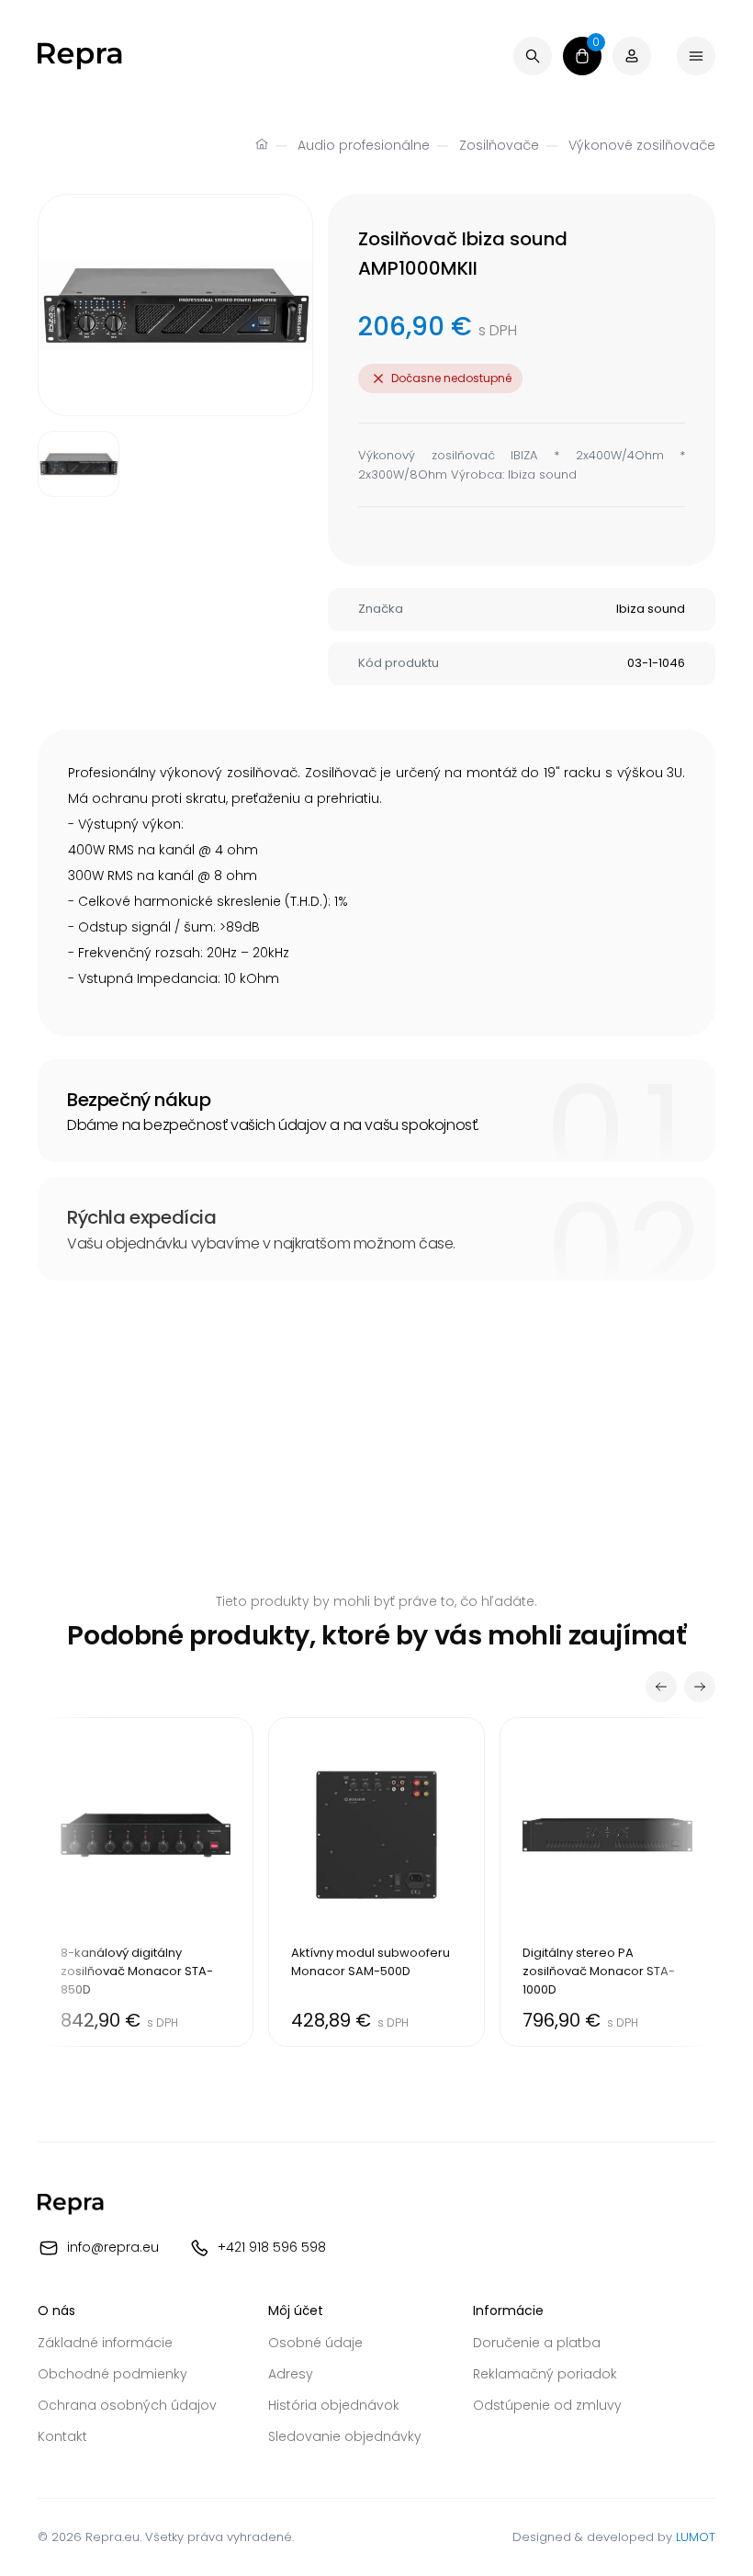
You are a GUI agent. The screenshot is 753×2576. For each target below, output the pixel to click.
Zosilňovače (499, 145)
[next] (700, 1687)
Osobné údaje (315, 2343)
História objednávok (334, 2405)
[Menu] (696, 56)
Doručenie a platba (537, 2343)
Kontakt (62, 2436)
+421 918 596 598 (272, 2246)
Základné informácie (105, 2343)
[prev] (661, 1687)
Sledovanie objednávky (345, 2436)
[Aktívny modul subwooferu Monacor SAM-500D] (376, 1882)
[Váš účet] (632, 56)
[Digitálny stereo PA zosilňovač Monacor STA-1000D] (607, 1882)
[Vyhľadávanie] (533, 56)
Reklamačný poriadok (545, 2374)
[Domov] (262, 146)
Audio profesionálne (364, 145)
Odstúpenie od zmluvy (547, 2405)
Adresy (291, 2374)
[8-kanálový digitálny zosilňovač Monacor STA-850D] (146, 1882)
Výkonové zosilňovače (642, 145)
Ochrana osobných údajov (127, 2405)
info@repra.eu (113, 2246)
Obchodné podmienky (112, 2374)
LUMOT (696, 2537)
